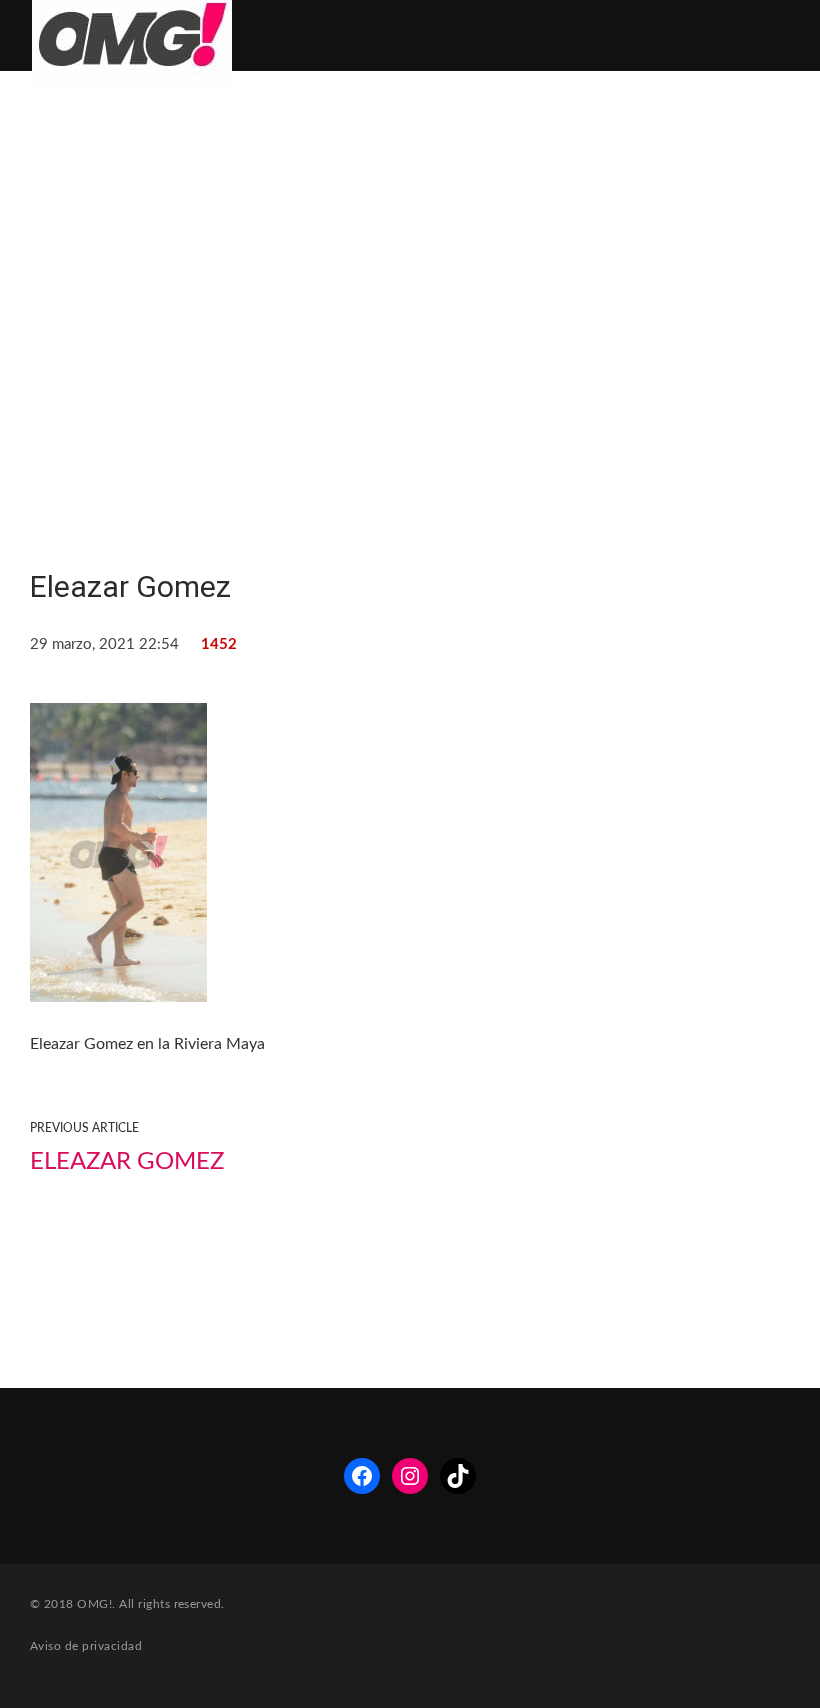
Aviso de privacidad (86, 1646)
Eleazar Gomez (127, 1162)
